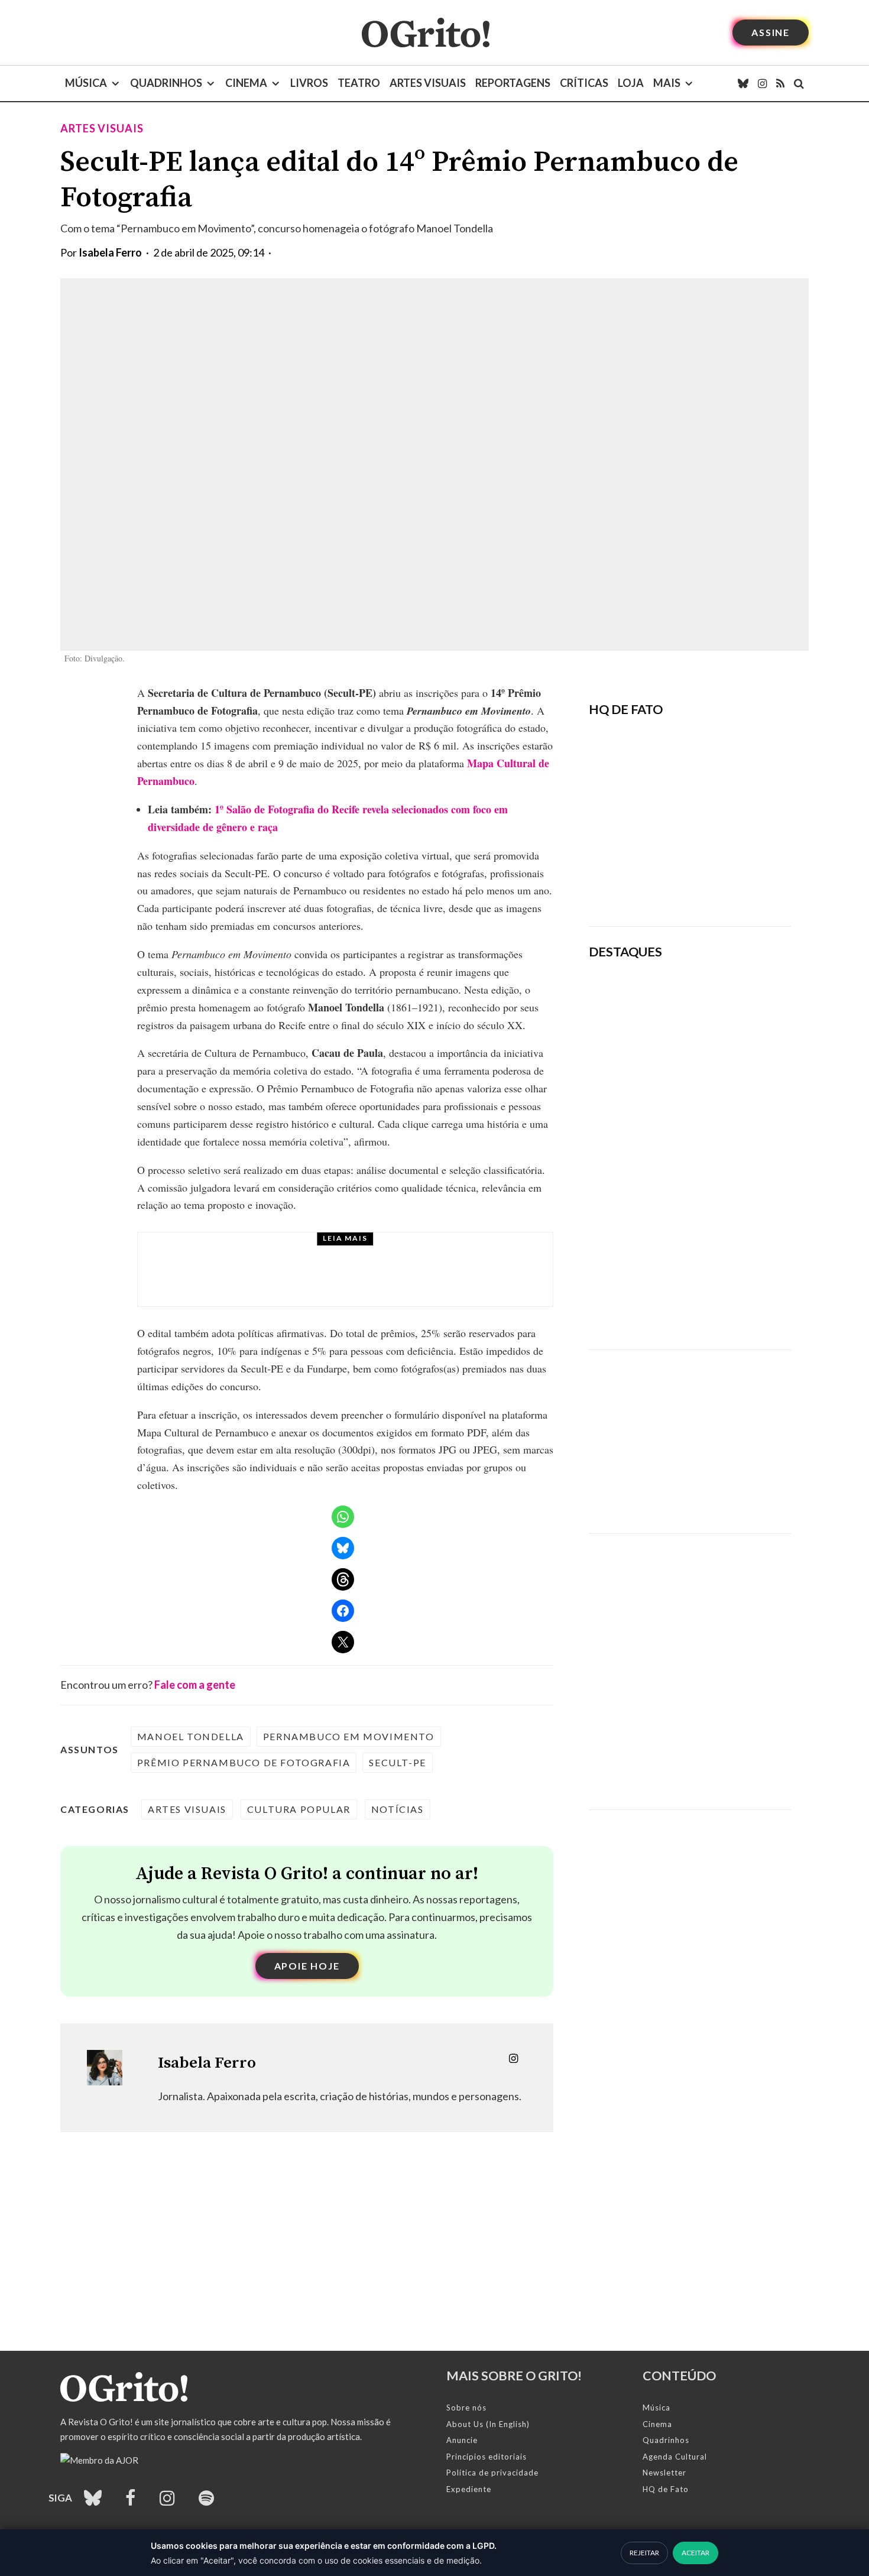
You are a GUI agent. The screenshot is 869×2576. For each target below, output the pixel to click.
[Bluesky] (743, 83)
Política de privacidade (492, 2473)
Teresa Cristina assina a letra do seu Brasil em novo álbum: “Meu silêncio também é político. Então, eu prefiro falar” (729, 1293)
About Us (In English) (488, 2424)
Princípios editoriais (487, 2457)
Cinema (246, 83)
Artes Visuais (428, 83)
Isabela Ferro (110, 252)
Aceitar (695, 2553)
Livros (309, 83)
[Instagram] (762, 83)
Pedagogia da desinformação (648, 885)
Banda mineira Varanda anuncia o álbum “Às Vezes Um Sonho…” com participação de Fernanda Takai (730, 1205)
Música (86, 83)
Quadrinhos (166, 83)
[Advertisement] (690, 1433)
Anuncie (462, 2440)
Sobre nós (466, 2408)
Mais (667, 83)
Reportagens (513, 83)
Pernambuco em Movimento (349, 1736)
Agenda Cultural (675, 2457)
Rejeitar (644, 2553)
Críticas (584, 83)
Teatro (359, 83)
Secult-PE (397, 1762)
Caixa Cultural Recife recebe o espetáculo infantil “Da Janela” (723, 997)
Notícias (398, 1809)
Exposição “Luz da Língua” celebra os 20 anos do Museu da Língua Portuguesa (724, 1060)
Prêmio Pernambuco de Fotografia (244, 1762)
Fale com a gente (195, 1685)
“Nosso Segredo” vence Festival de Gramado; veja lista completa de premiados (728, 1129)
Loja (631, 83)
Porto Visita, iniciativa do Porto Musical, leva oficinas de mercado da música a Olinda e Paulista (372, 1280)
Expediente (469, 2489)
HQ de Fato (666, 2489)
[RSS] (780, 83)
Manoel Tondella (191, 1736)
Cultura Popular (299, 1809)
